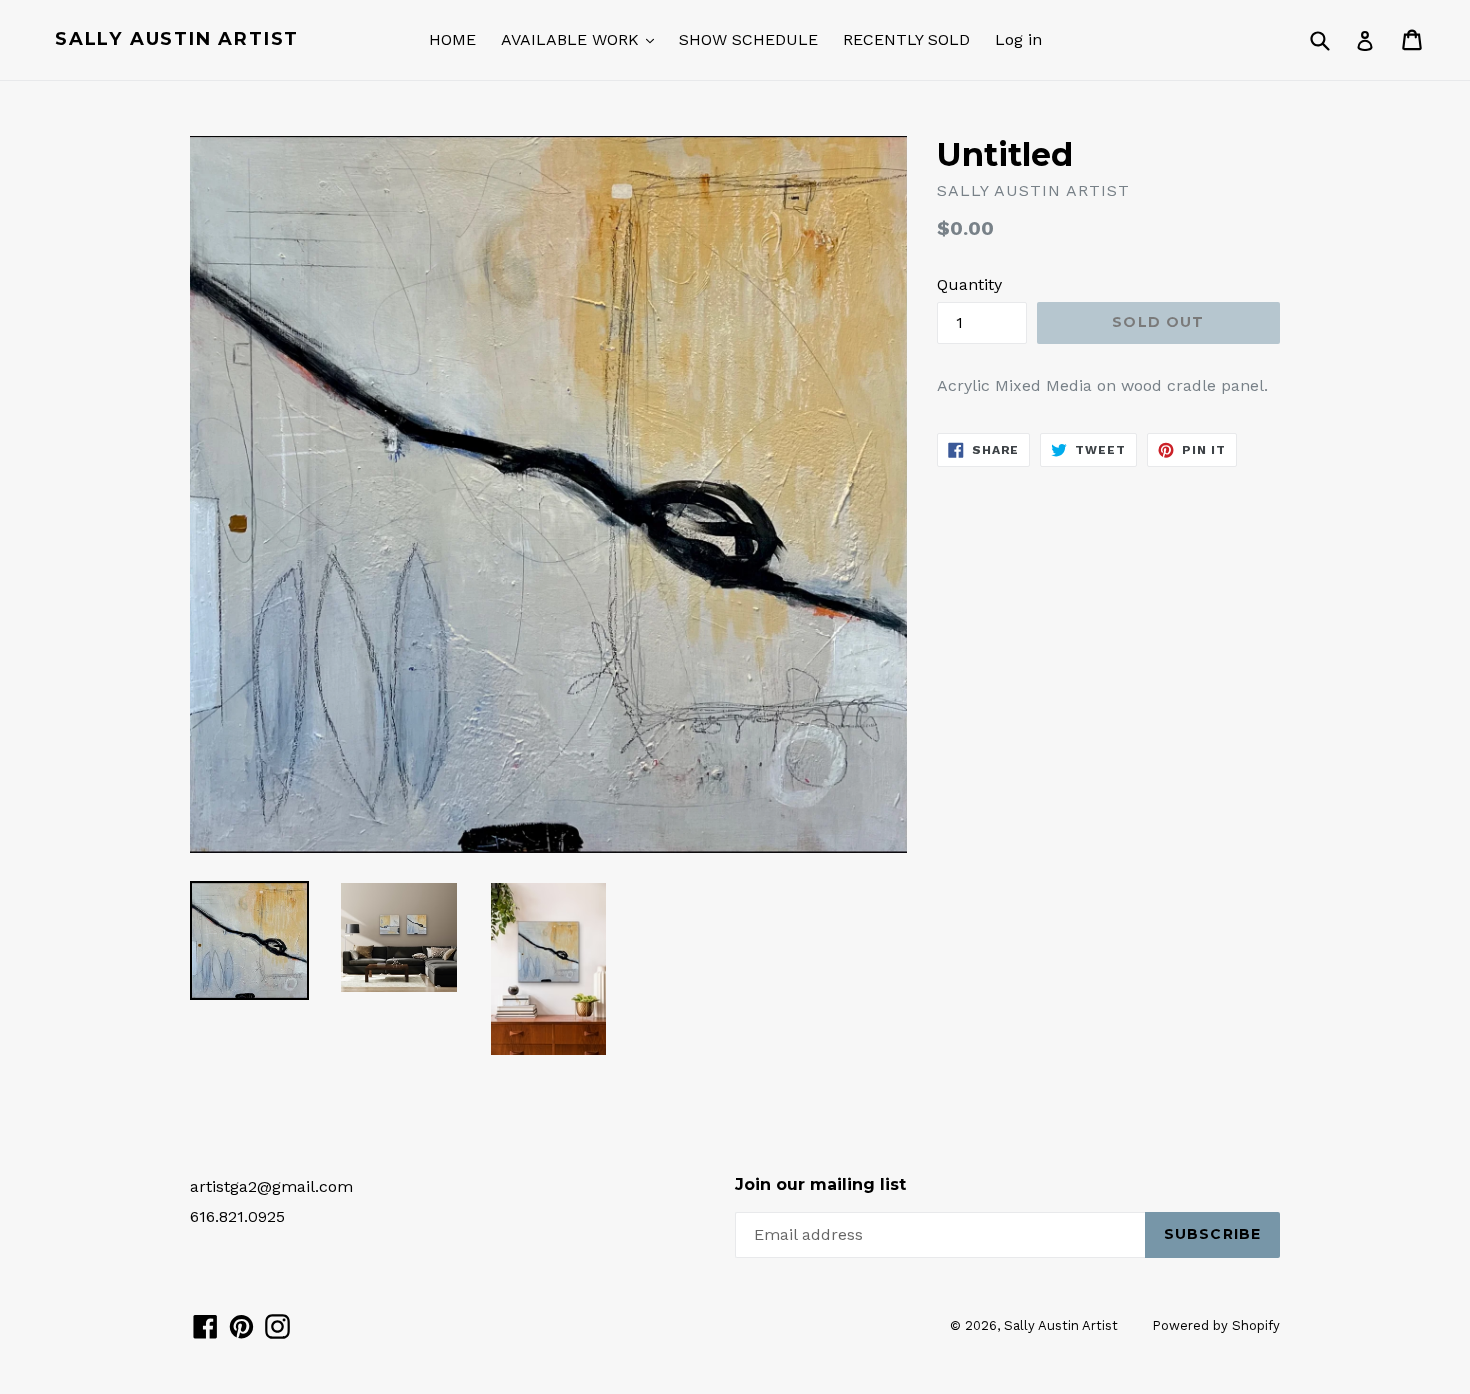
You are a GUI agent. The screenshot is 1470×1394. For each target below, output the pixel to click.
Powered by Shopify (1216, 1325)
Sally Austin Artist (177, 39)
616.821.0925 (237, 1216)
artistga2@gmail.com (271, 1186)
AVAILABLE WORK (572, 39)
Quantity (969, 284)
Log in (1018, 39)
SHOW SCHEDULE (748, 39)
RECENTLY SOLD (906, 39)
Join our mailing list (820, 1184)
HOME (452, 39)
